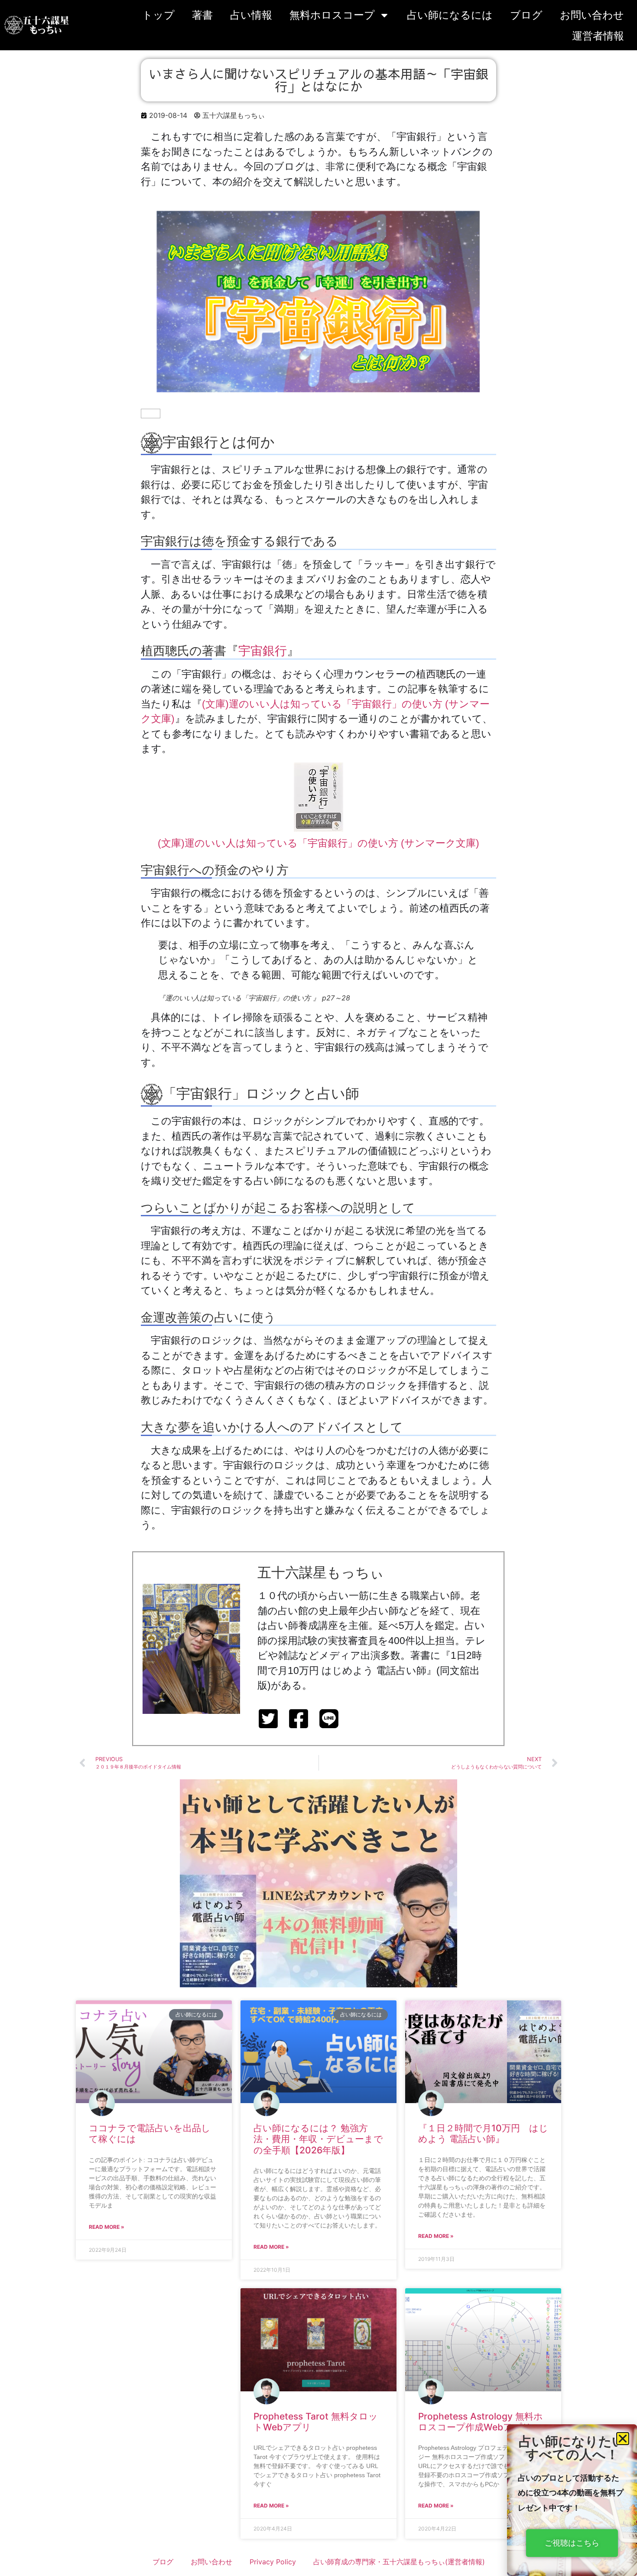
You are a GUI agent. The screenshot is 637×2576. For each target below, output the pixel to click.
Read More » (107, 2227)
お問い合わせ (592, 15)
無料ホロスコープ (332, 15)
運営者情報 (598, 36)
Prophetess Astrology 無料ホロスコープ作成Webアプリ (481, 2422)
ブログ (526, 15)
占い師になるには (450, 15)
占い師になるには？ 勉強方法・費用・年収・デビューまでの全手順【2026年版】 (318, 2139)
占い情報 (251, 15)
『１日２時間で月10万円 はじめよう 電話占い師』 (483, 2133)
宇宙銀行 (263, 651)
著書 (202, 15)
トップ (158, 15)
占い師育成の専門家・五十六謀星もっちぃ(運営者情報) (399, 2562)
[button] (623, 2439)
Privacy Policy (273, 2562)
